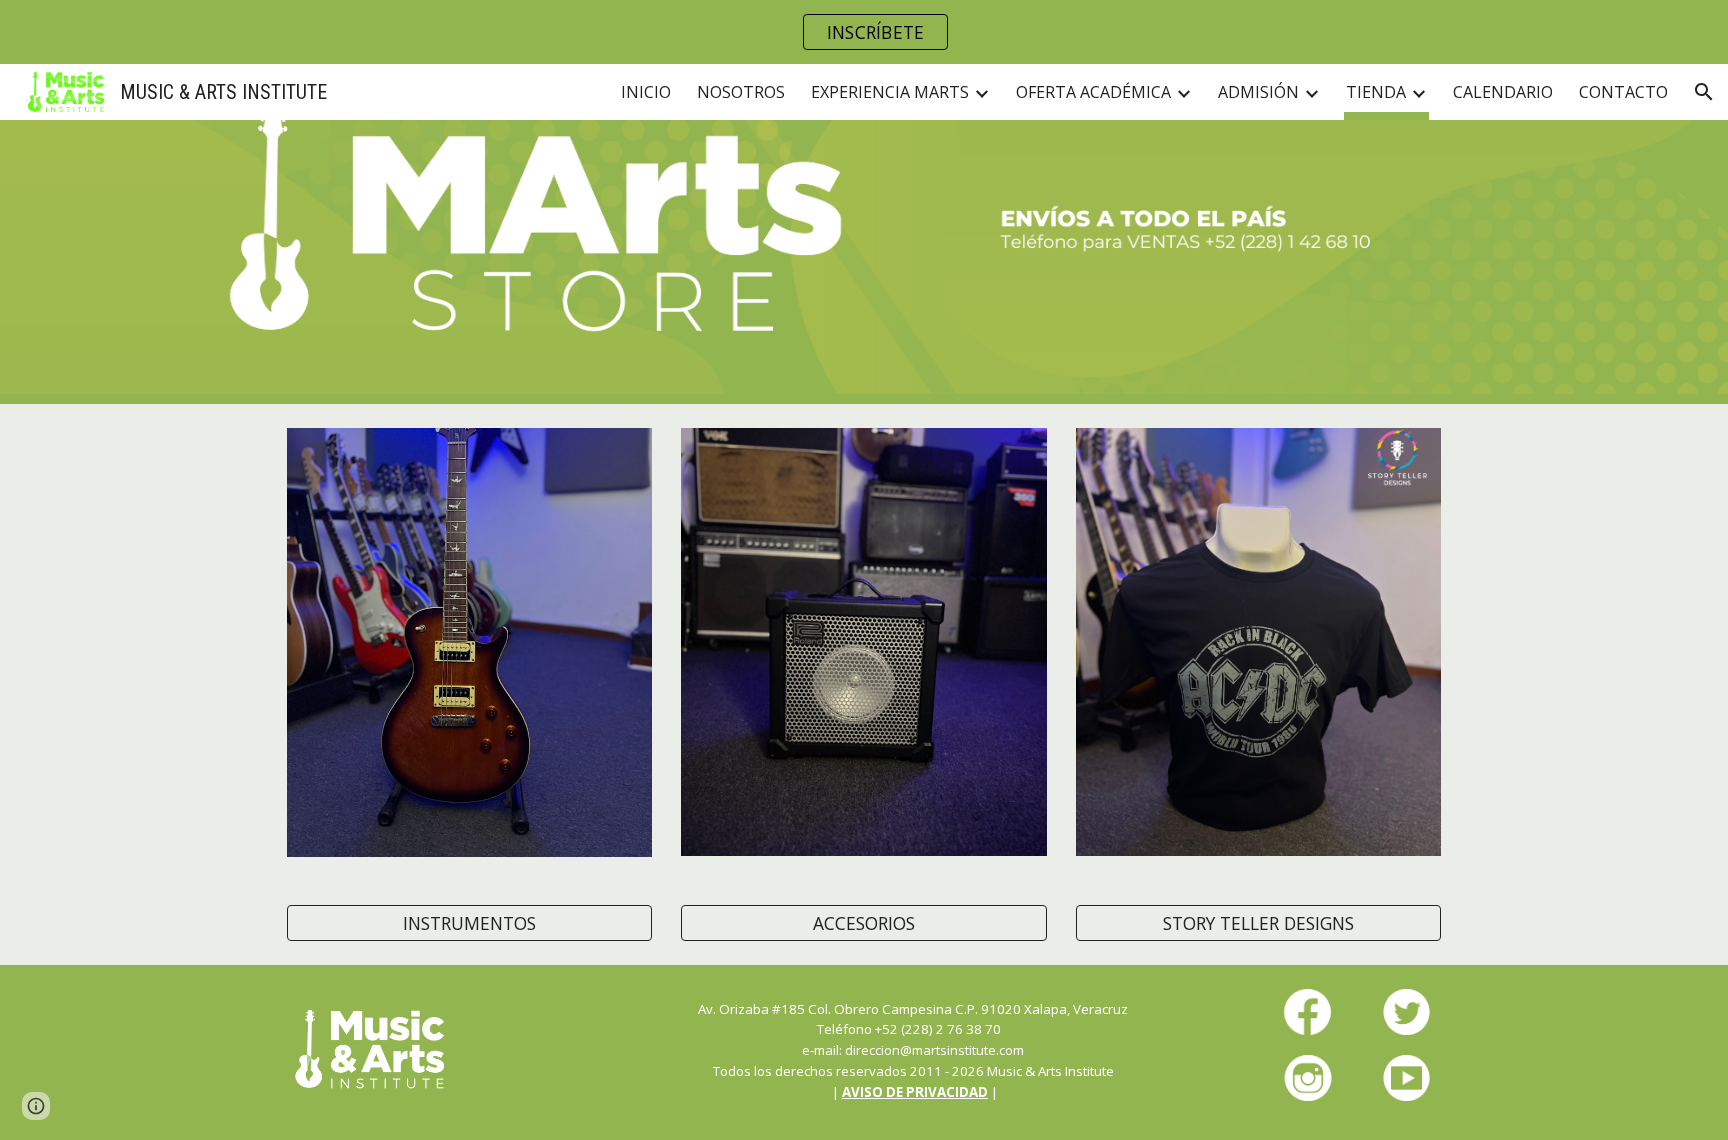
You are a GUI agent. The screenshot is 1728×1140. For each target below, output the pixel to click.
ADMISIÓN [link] (1258, 92)
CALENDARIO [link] (1503, 92)
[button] (1704, 92)
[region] (864, 32)
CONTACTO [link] (1623, 92)
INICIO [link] (646, 92)
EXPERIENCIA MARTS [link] (890, 92)
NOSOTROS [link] (741, 92)
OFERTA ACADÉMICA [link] (1093, 92)
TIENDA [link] (1376, 92)
